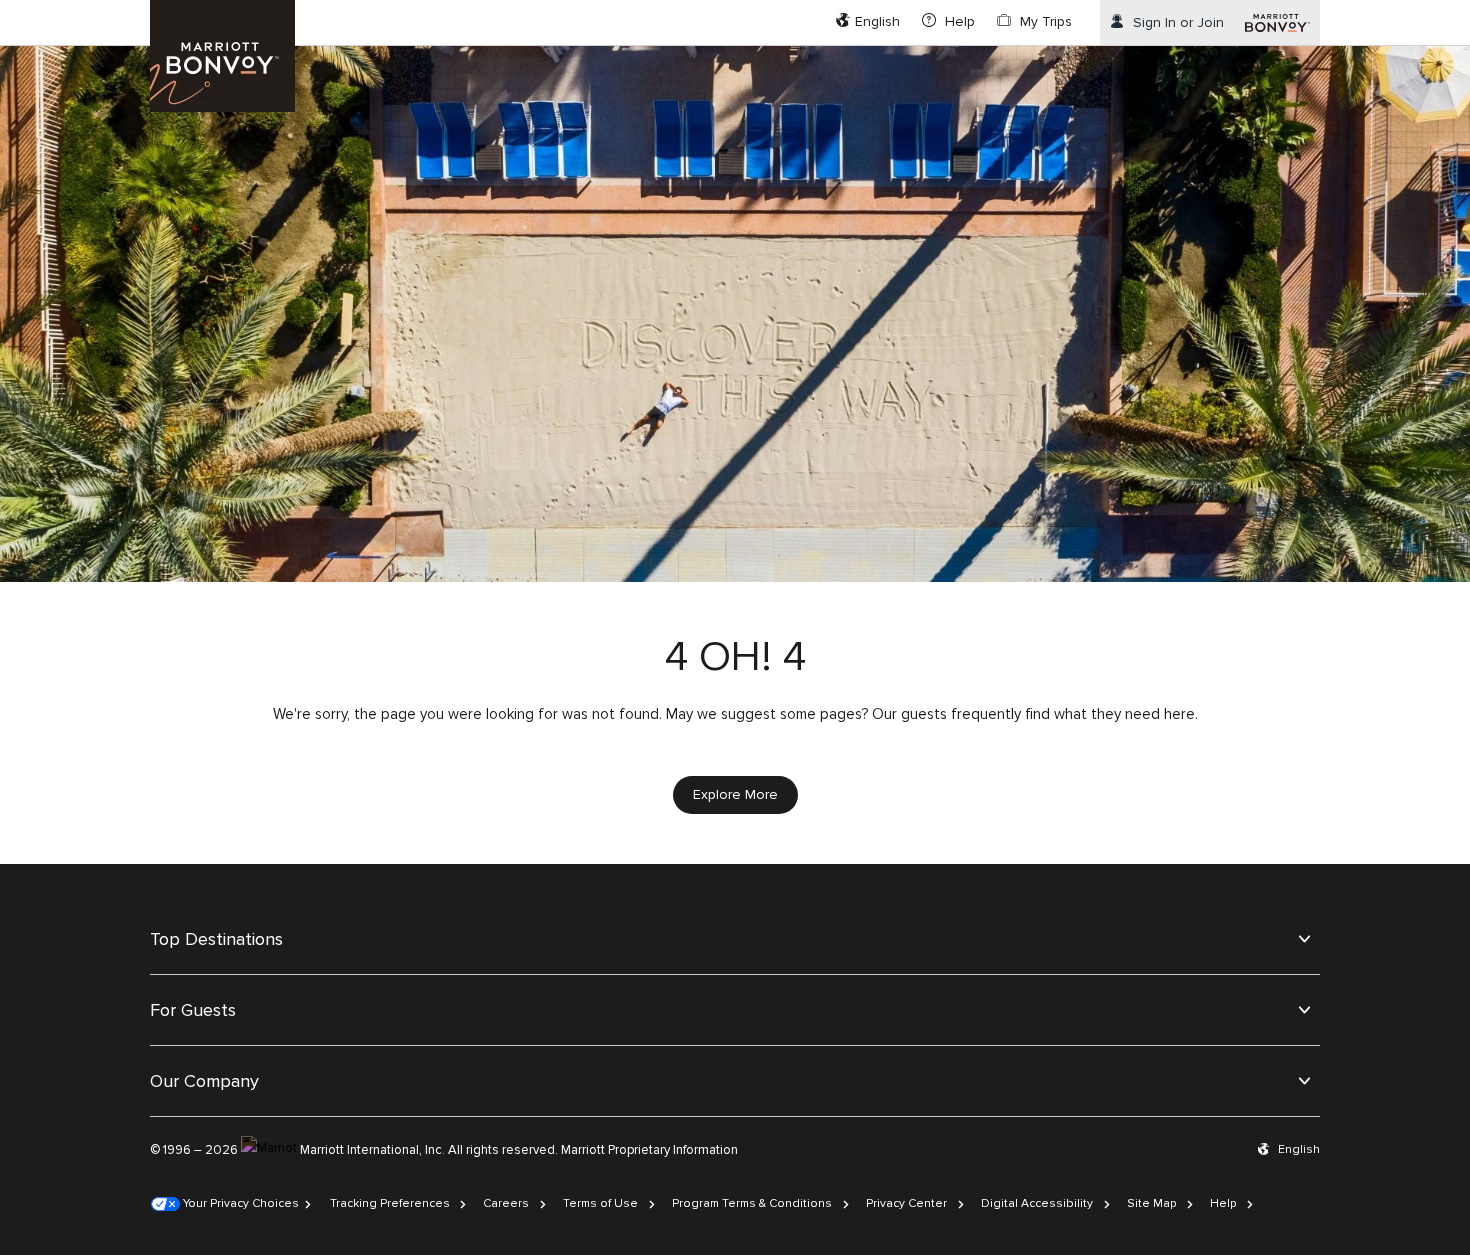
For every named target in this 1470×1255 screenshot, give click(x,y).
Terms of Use (600, 1203)
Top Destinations (216, 939)
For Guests (193, 1010)
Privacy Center (906, 1203)
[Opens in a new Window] (1277, 22)
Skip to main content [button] (67, 9)
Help (1223, 1203)
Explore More (735, 794)
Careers (506, 1203)
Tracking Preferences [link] (390, 1203)
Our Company (204, 1081)
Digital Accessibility (1037, 1203)
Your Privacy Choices (239, 1203)
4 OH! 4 (735, 657)
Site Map (1151, 1203)
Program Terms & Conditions (752, 1203)
